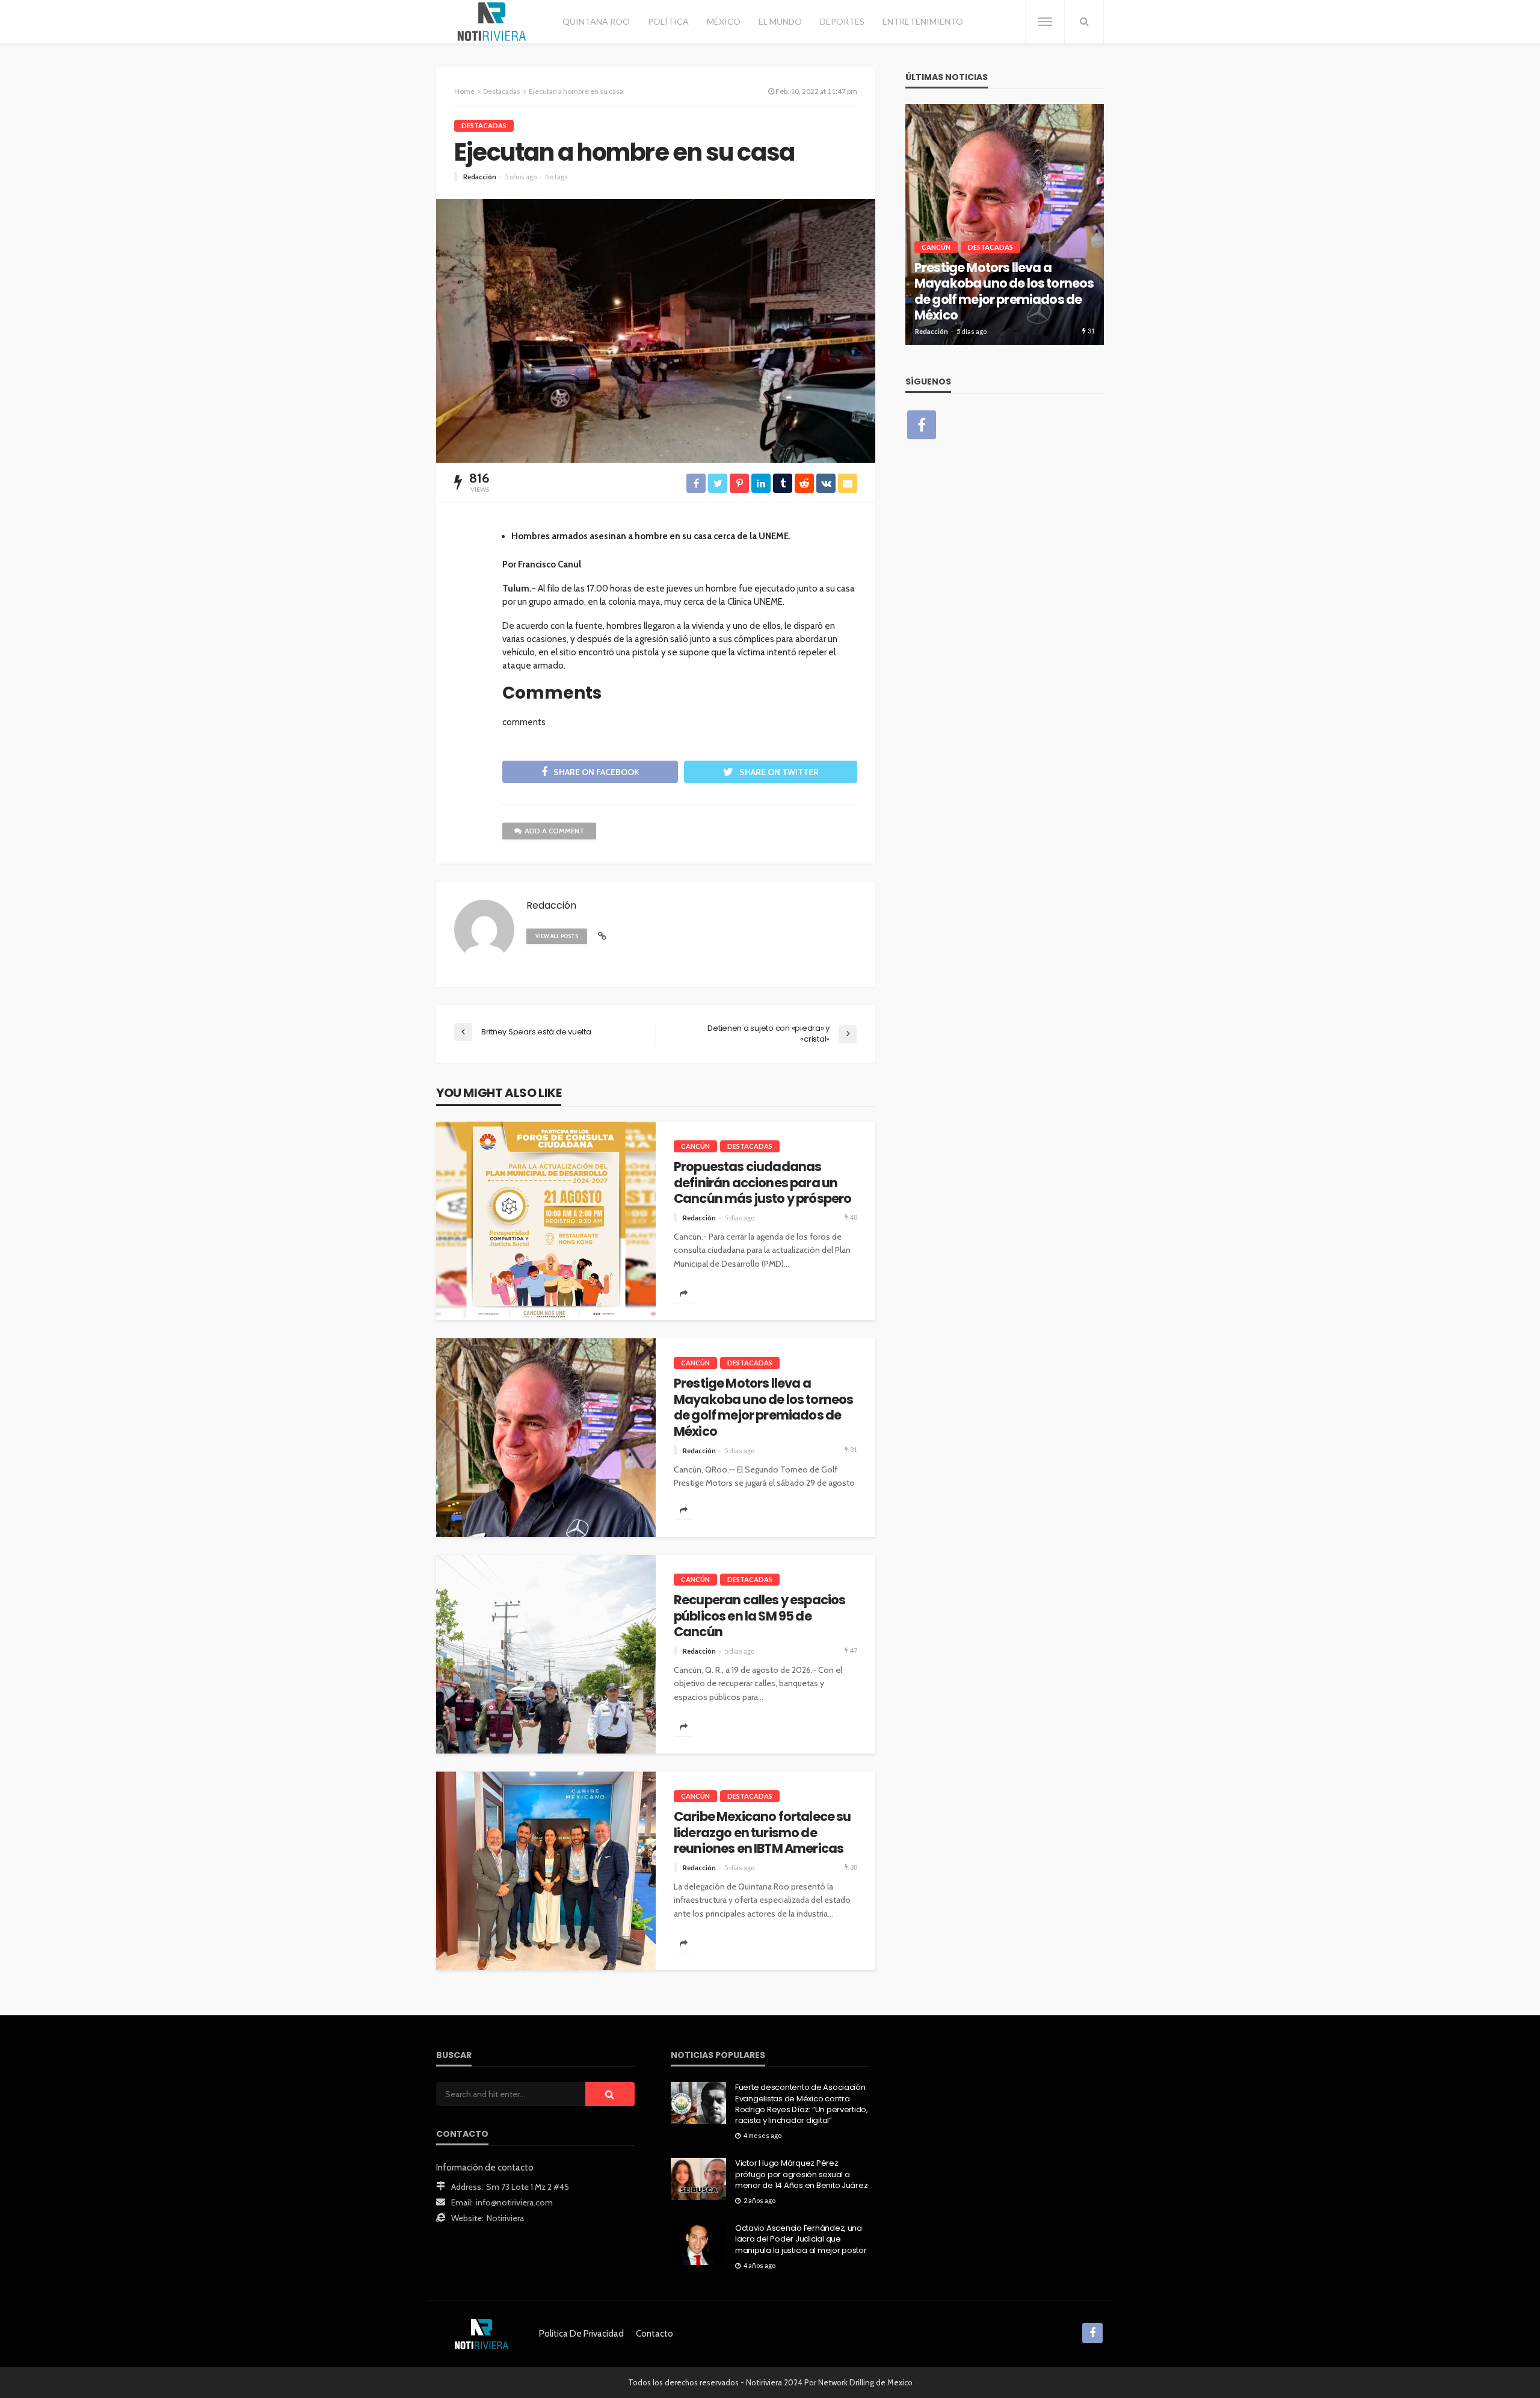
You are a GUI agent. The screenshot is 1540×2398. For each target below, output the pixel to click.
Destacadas (484, 125)
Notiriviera (505, 2218)
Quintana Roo (596, 21)
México (724, 21)
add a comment (554, 831)
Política (668, 21)
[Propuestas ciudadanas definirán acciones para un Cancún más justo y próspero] (546, 1221)
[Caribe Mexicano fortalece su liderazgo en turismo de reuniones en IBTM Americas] (546, 1871)
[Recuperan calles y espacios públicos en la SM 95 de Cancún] (546, 1654)
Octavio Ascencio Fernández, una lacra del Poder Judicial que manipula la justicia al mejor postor (801, 2239)
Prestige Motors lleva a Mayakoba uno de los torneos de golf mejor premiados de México (763, 1408)
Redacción (480, 177)
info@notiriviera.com (514, 2202)
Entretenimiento (923, 21)
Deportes (842, 21)
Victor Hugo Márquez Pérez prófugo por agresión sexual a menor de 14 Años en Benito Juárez (801, 2174)
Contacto (654, 2334)
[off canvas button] (1045, 22)
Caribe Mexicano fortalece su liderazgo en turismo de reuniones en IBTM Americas (762, 1833)
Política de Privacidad (581, 2334)
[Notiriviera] (492, 22)
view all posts (557, 936)
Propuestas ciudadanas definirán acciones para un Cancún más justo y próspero (762, 1183)
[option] (1005, 224)
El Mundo (780, 21)
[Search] (1084, 22)
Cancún (695, 1146)
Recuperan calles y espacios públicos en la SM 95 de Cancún (759, 1616)
